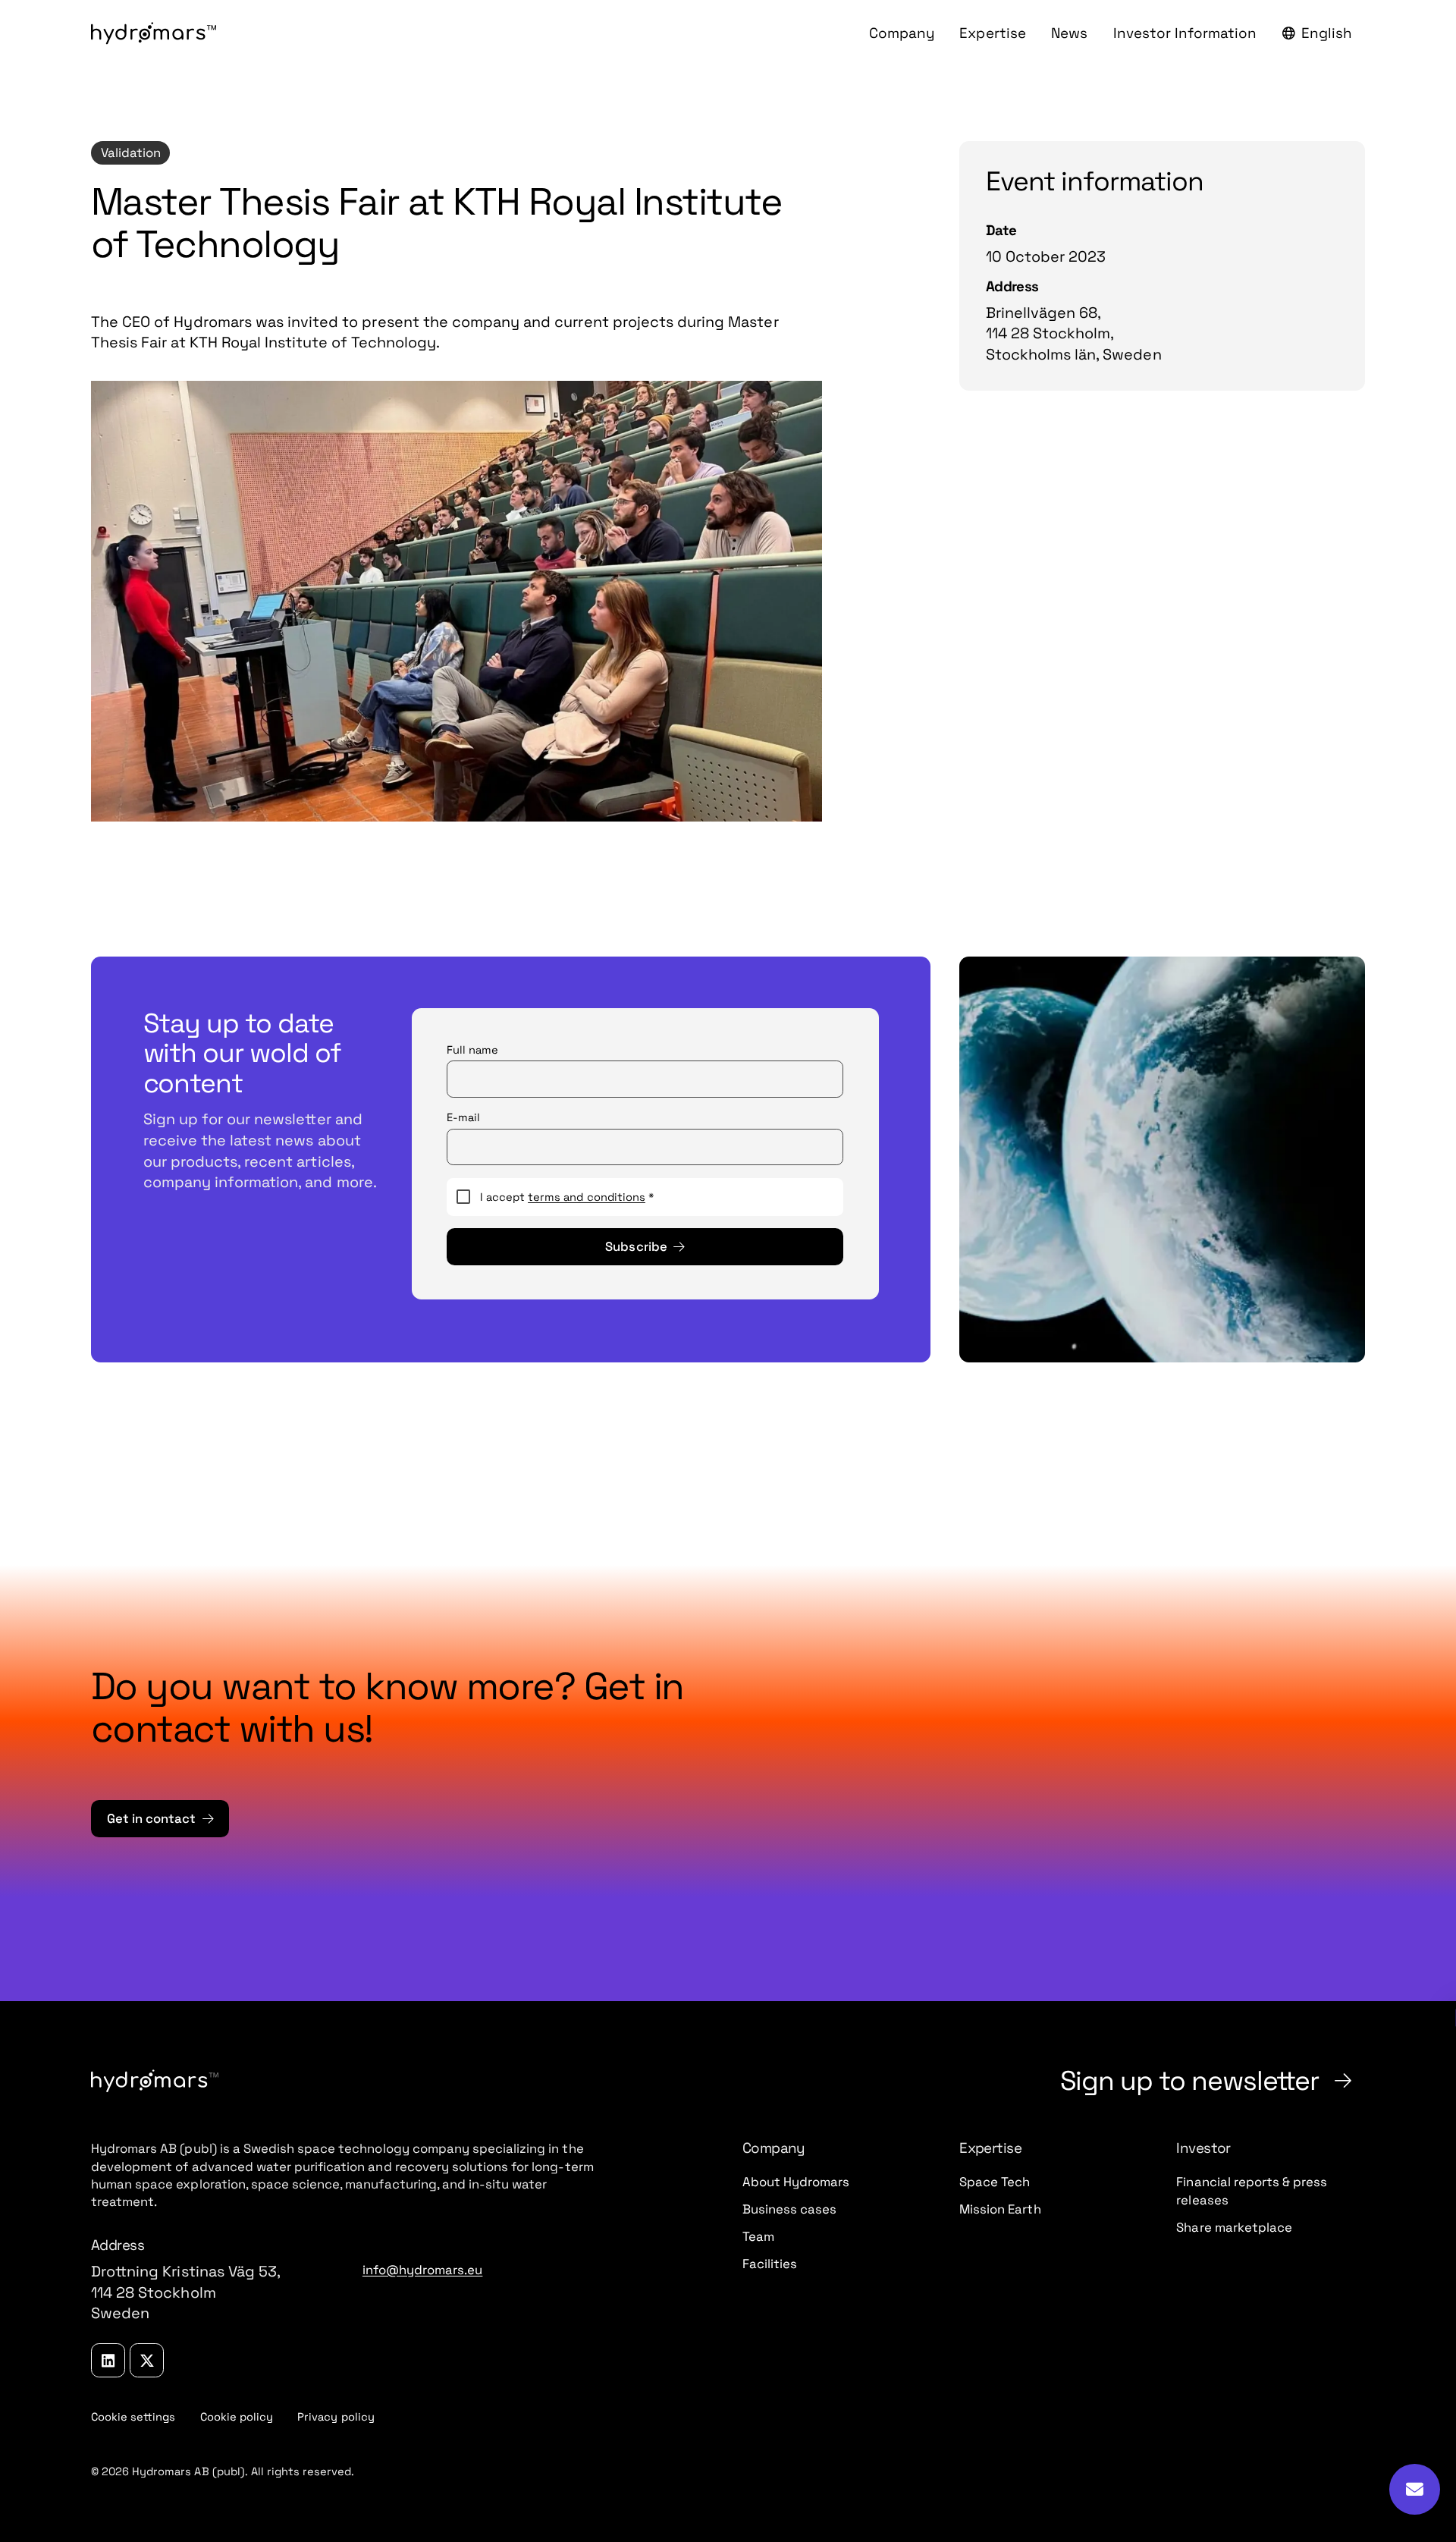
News (1069, 33)
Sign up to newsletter (1190, 2080)
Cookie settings (140, 2417)
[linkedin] (108, 2360)
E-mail (463, 1117)
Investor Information (1185, 33)
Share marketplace (1234, 2228)
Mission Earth (1000, 2209)
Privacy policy (336, 2417)
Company (902, 33)
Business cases (789, 2209)
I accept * (567, 1197)
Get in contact (151, 1819)
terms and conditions (587, 1197)
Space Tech (995, 2182)
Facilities (770, 2264)
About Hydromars (796, 2182)
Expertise (992, 33)
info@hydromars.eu (423, 2270)
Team (758, 2237)
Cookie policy (237, 2417)
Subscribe (636, 1247)
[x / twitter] (147, 2360)
